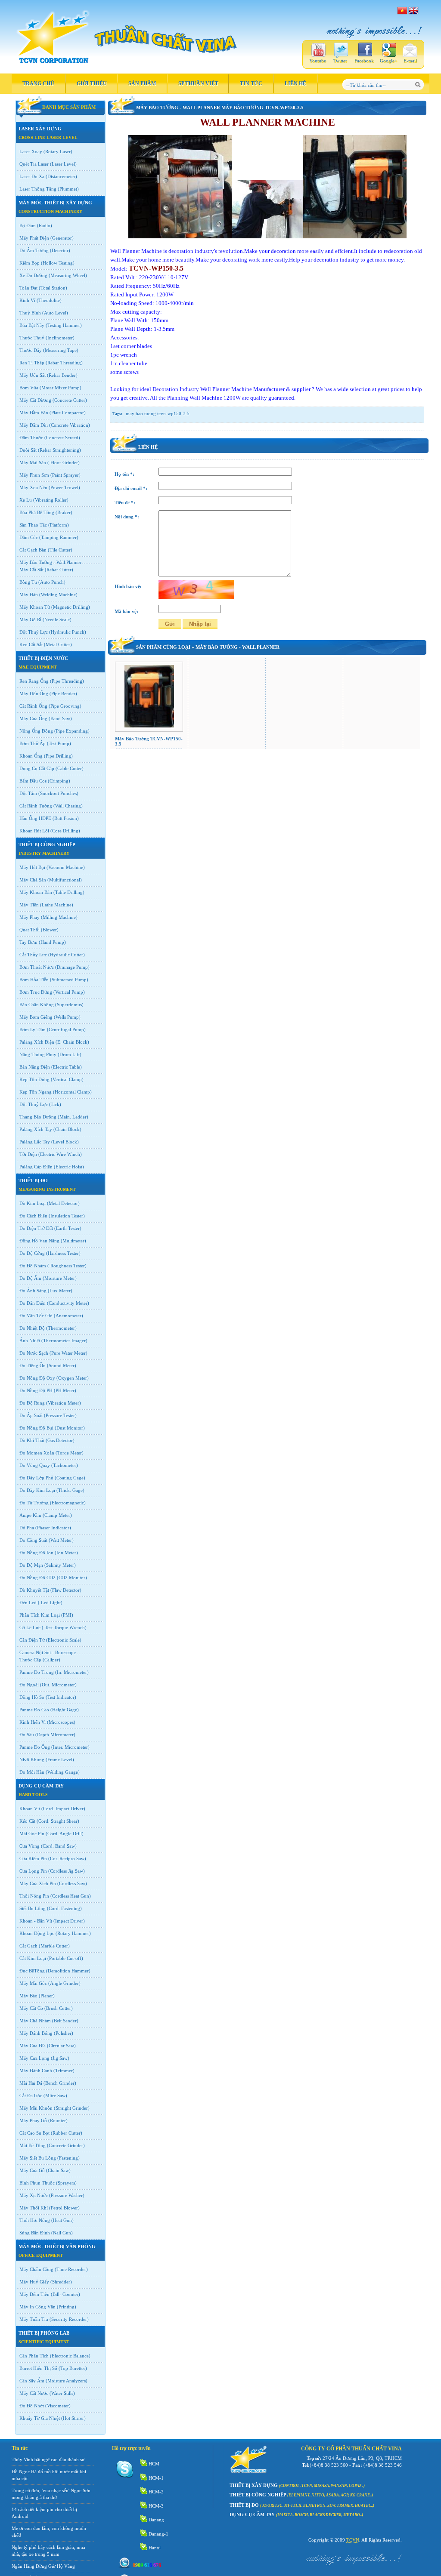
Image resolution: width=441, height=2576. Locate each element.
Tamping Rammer (59, 537)
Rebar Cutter (59, 570)
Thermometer (61, 1328)
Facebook (364, 61)
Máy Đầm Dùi (34, 425)
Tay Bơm (28, 942)
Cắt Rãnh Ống (33, 706)
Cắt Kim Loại (33, 1958)
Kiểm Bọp (30, 263)
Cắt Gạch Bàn (33, 550)
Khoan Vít (30, 1809)
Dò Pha (27, 1528)
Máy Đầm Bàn (34, 413)
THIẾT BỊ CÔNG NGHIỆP (47, 844)
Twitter (340, 61)
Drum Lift (70, 1054)
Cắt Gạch (28, 1946)
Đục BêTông (32, 1971)
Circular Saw (61, 2046)
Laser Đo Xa (32, 176)
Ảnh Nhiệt (30, 1340)
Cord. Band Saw (59, 1846)
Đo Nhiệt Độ (32, 1328)
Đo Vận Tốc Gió (36, 1316)
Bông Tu (28, 582)
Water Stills (62, 2393)
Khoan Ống (31, 756)
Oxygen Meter (73, 1378)
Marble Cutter (54, 1946)
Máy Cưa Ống (33, 718)
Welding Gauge (63, 1772)
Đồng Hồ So (32, 1697)
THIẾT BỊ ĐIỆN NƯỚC (43, 658)
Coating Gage (70, 1478)
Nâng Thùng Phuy (38, 1054)
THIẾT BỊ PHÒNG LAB (44, 2333)
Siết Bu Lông (33, 1908)
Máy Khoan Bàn (36, 892)
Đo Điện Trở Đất (36, 1228)
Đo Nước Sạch (34, 1353)
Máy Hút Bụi (32, 867)
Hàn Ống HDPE (35, 818)
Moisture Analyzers (67, 2381)
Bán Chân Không (37, 1005)
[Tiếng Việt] (403, 11)
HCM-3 (156, 2506)
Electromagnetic (68, 1503)
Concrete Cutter (70, 400)
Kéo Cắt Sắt (31, 644)
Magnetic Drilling (71, 607)
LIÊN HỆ (295, 83)
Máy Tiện (29, 905)
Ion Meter (66, 1553)
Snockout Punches (58, 793)
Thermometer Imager (64, 1340)
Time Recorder (71, 2269)
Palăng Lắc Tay (35, 1142)
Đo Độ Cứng (32, 1253)
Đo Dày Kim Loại (37, 1490)
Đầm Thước (31, 438)
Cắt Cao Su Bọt (34, 2133)
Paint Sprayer (65, 475)
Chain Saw (58, 2170)
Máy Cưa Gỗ (32, 2170)
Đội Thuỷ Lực (34, 1104)
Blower (50, 930)
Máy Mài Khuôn (36, 2108)
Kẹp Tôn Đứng (34, 1079)
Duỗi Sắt (28, 450)
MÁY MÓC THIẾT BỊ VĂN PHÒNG (57, 2246)
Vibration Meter (64, 1403)
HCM (154, 2464)
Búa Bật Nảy (32, 325)
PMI (67, 1615)
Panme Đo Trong (37, 1672)
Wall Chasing (68, 806)
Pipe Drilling (58, 756)
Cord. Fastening (64, 1908)
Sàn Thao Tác (33, 525)
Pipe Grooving (65, 706)
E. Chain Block (72, 1042)
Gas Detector (60, 1440)
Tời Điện (28, 1154)
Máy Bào (28, 1996)
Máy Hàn (29, 595)
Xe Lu (26, 500)
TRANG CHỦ (38, 83)
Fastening (68, 2158)
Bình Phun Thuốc (37, 2183)
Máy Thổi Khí (34, 2208)
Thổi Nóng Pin (34, 1896)
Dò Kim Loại (33, 1203)
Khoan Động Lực (37, 1933)
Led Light (50, 1602)
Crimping (59, 781)
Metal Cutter (58, 644)
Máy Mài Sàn (33, 462)
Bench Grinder (60, 2083)
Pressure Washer (67, 2195)
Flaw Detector (66, 1590)
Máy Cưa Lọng (34, 2058)
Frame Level (60, 1759)
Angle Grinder (64, 1983)
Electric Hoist (69, 1167)
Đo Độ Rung (32, 1403)
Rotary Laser (58, 151)
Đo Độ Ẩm (30, 1278)
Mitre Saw (55, 2095)
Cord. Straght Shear (58, 1821)
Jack (55, 1104)
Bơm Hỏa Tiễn (34, 980)
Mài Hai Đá (31, 2083)
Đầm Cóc (29, 537)
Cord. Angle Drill (65, 1833)
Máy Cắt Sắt (31, 570)
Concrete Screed (62, 438)
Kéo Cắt (27, 1821)
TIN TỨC (251, 83)
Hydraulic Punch (68, 632)
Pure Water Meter (68, 1353)
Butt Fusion (66, 818)
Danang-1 (158, 2534)
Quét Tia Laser (34, 164)
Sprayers (66, 2183)
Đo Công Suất (33, 1540)
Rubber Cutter (67, 2133)
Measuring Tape (61, 350)
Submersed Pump (69, 980)
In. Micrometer (72, 1672)
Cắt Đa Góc (31, 2095)
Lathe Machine (57, 905)
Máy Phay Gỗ (33, 2120)
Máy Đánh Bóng (36, 2033)
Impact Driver (69, 1921)
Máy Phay (30, 917)
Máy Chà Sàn (33, 880)
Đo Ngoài (29, 1685)
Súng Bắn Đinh (35, 2233)
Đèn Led (28, 1602)
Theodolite (49, 300)
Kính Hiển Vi (33, 1722)
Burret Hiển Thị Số (38, 2368)
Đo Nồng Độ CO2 (37, 1578)
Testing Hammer (64, 325)
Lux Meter (60, 1291)
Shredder (61, 2282)
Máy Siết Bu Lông (38, 2158)
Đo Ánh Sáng (33, 1291)
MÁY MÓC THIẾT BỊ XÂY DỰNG (55, 203)
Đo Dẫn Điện (33, 1303)
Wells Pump (67, 1017)
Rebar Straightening (59, 450)
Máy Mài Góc (33, 1983)
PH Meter (65, 1390)
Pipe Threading (67, 681)
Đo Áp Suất (31, 1415)
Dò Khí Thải (32, 1440)
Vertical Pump (69, 992)
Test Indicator (61, 1697)
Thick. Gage (70, 1490)
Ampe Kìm (30, 1515)
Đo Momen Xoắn (37, 1453)
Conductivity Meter (68, 1303)
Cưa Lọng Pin (33, 1871)
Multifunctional (65, 880)
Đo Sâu (27, 1735)
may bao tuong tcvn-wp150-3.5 (158, 413)
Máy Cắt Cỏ (31, 2008)
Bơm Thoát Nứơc (37, 967)
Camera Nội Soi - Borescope (48, 1652)
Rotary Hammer (73, 1933)
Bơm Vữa (29, 388)
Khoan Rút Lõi (34, 831)
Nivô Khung (32, 1759)
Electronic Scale (64, 1640)
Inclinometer (60, 338)
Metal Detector (63, 1203)
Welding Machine (58, 595)
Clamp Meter (57, 1515)
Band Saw (60, 718)
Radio (45, 225)
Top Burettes (73, 2368)
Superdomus (69, 1005)
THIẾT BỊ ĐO (33, 1180)
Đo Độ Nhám (33, 1266)
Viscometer (58, 2406)
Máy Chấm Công (36, 2269)
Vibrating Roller (51, 500)
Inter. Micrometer (70, 1747)
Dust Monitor (70, 1428)
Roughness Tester (67, 1266)
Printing (67, 2307)
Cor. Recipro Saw (67, 1858)
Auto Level (55, 313)
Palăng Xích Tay (36, 1129)
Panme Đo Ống (35, 1747)
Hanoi (155, 2548)
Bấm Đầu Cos (33, 781)
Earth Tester (68, 1228)
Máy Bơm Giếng (36, 1017)
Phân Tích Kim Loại (40, 1615)
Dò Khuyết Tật (34, 1590)
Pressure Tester (60, 1415)
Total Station (53, 288)
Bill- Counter (65, 2294)
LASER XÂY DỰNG (40, 129)
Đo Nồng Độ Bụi (36, 1428)
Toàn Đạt (28, 288)
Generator (62, 238)
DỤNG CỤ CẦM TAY (41, 1786)
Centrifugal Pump (66, 1029)
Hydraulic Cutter (67, 955)
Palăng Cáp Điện (36, 1167)
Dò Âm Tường (34, 250)
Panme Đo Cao (34, 1710)
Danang (156, 2520)
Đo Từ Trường (34, 1503)
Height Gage (65, 1710)
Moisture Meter (60, 1278)
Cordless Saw (72, 1883)
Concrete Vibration (70, 425)
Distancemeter (61, 176)
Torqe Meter (70, 1453)
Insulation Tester (67, 1216)
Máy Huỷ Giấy (34, 2282)
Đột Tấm (28, 793)
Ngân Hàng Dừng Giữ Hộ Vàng (43, 2566)
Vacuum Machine (66, 867)
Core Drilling (65, 831)
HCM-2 (156, 2492)
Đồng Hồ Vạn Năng (39, 1241)
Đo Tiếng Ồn (33, 1365)
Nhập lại (200, 624)
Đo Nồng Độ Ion (36, 1553)
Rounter (58, 2120)
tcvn (353, 2540)
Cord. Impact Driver (63, 1809)
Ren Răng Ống (34, 681)
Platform (59, 525)
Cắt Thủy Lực (33, 955)
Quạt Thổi (30, 930)
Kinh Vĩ (27, 300)
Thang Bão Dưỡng (38, 1117)
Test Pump (59, 743)
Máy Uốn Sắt (33, 375)
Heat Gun (62, 2220)
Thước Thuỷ (32, 338)
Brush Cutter (59, 2008)
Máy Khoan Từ (35, 607)
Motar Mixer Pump (61, 388)
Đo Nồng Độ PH (36, 1390)
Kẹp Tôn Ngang (36, 1092)
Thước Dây (31, 350)
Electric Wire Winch (60, 1154)
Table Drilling (69, 892)
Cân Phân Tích (34, 2356)
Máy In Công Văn (37, 2307)
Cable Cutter (70, 768)
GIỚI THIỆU (92, 83)
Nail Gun (62, 2233)
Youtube (318, 61)
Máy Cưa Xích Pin (38, 1883)
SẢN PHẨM (142, 83)
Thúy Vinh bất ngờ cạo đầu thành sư (48, 2459)
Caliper (51, 1660)
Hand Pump (52, 942)
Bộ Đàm (28, 225)
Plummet (68, 189)
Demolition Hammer (68, 1971)
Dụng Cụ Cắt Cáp (37, 768)
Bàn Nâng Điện (35, 1067)
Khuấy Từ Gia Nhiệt (40, 2418)
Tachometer (65, 1465)
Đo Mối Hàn (32, 1772)
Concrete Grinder (66, 2145)
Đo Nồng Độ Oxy (37, 1378)
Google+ (388, 61)
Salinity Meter (60, 1565)
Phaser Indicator (53, 1528)
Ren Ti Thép (32, 363)
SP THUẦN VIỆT (198, 83)
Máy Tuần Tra (34, 2319)
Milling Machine (59, 917)
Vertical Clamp (67, 1079)
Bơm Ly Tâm (33, 1029)
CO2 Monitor (72, 1578)
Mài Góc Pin (32, 1833)
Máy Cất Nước (34, 2393)
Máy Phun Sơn (34, 475)
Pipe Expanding (72, 731)
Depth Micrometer (55, 1735)
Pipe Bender (63, 693)
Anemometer (68, 1316)
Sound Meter (62, 1365)
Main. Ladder (73, 1117)
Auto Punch (52, 582)
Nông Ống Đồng (36, 731)
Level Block (65, 1142)
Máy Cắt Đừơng (35, 400)
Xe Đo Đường (33, 275)
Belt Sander (65, 2021)
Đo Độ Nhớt (32, 2406)
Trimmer (64, 2071)
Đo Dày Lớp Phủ (36, 1478)
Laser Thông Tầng (38, 189)
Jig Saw (60, 2058)
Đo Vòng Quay (35, 1465)
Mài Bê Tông (33, 2145)
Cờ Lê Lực (30, 1627)
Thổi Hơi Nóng (35, 2220)
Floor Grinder (64, 462)
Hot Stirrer (73, 2418)
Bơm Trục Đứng (36, 992)
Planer (47, 1996)
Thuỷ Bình (30, 313)
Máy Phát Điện (34, 238)
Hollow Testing (58, 263)
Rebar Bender (62, 375)
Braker (64, 512)
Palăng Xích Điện (37, 1042)
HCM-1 (156, 2478)
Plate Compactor (68, 413)
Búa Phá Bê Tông (37, 512)
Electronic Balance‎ (70, 2356)
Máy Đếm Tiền (34, 2294)
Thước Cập (30, 1660)
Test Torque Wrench (64, 1627)
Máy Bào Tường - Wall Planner (50, 562)
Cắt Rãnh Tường (36, 806)
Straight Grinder (72, 2108)
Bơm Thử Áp (33, 743)
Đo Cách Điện (33, 1216)
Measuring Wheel (68, 275)
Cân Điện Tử (32, 1640)
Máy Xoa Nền (33, 487)
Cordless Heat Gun (71, 1896)
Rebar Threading (64, 363)
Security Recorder (69, 2319)
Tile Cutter (60, 550)
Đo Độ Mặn (31, 1565)
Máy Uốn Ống (34, 693)
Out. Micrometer (58, 1685)
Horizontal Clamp (72, 1092)
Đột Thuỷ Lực (34, 632)
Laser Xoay (31, 151)
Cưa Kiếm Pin (33, 1858)
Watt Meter (61, 1540)
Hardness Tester (63, 1253)
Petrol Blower (64, 2208)
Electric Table (67, 1067)
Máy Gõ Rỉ (30, 619)
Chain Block (67, 1129)
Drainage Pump (72, 967)
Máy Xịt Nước (34, 2195)
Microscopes (61, 1722)
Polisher (64, 2033)
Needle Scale (57, 619)
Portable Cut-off (65, 1958)
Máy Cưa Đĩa (33, 2046)
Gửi (170, 624)
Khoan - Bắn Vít (36, 1921)
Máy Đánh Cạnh (36, 2071)
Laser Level (63, 164)
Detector (60, 250)
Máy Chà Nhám (35, 2021)
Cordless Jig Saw (67, 1871)
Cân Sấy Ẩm (32, 2381)
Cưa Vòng (30, 1846)
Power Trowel (64, 487)
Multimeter (73, 1241)
